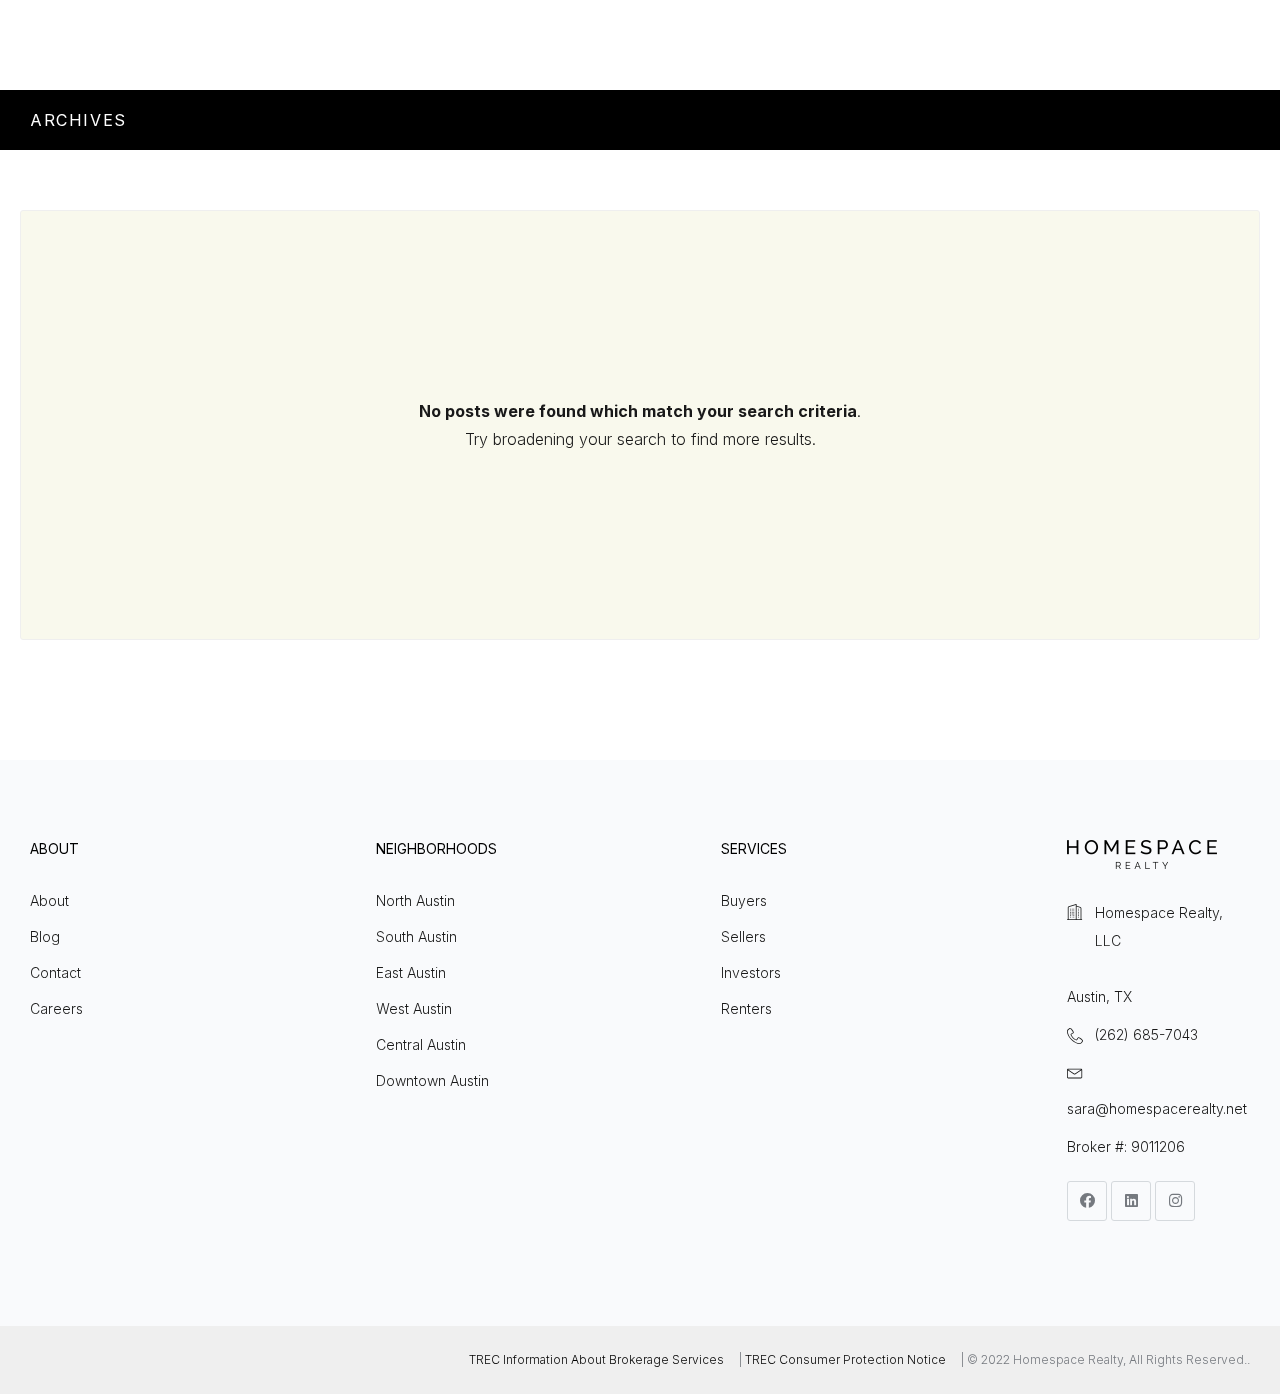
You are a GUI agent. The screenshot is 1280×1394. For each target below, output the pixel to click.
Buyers (744, 900)
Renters (746, 1008)
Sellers (743, 936)
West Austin (414, 1008)
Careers (56, 1008)
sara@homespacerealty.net (1157, 1108)
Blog (45, 936)
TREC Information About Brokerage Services (596, 1359)
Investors (751, 972)
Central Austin (421, 1044)
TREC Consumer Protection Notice (845, 1359)
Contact (55, 972)
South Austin (416, 936)
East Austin (411, 972)
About (49, 900)
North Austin (415, 900)
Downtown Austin (432, 1080)
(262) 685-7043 (1146, 1034)
